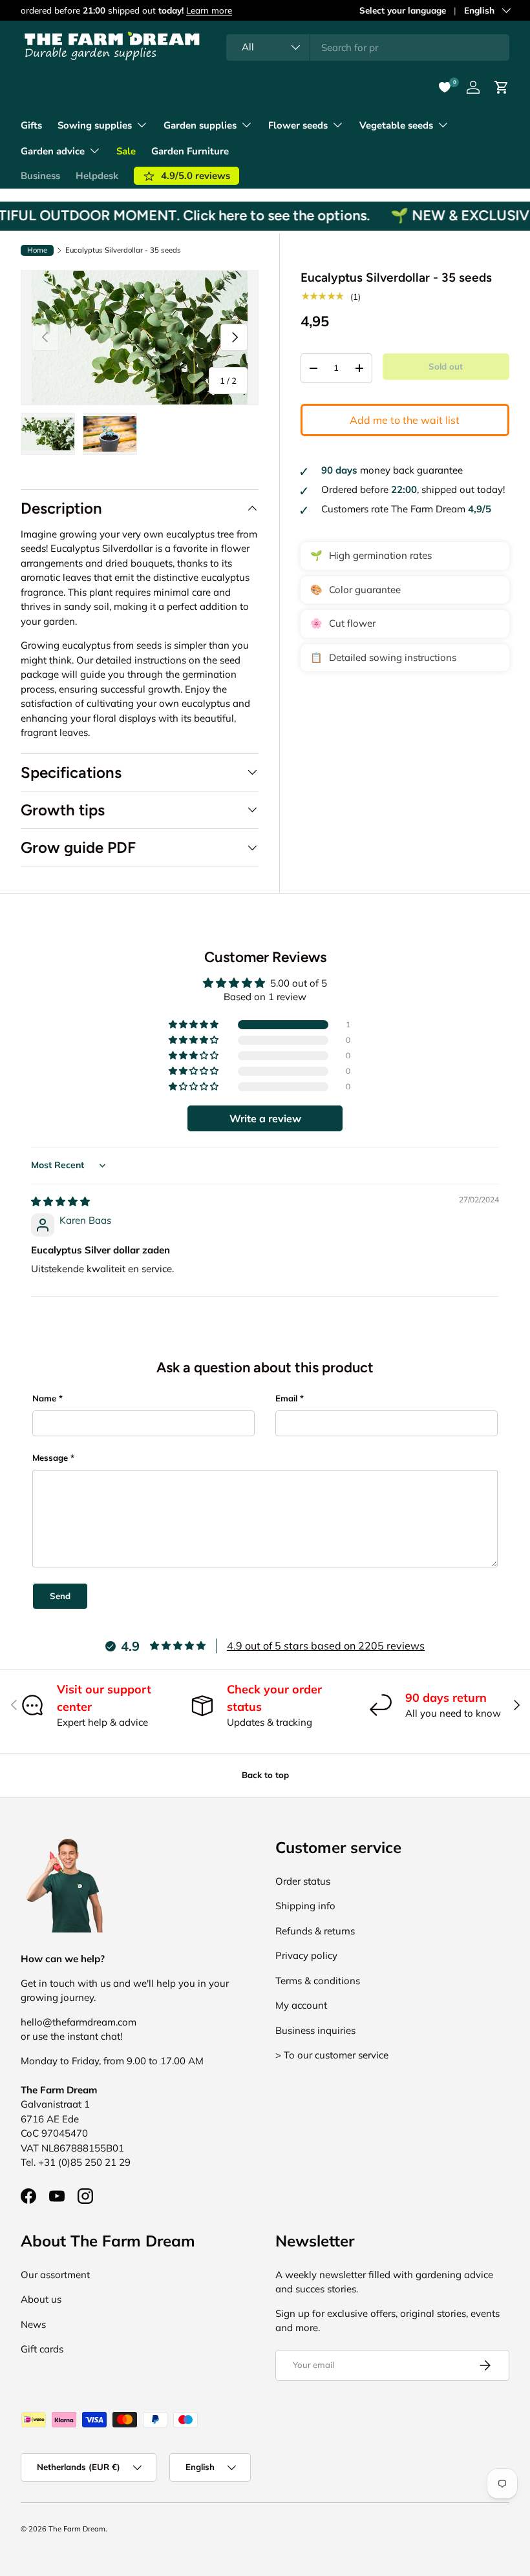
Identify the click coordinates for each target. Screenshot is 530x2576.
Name (44, 1398)
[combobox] (368, 47)
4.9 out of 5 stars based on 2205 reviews (326, 1646)
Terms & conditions (318, 1981)
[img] (60, 1201)
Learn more (209, 10)
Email (286, 1398)
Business (40, 176)
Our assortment (55, 2275)
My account (301, 2005)
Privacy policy (306, 1955)
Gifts (31, 125)
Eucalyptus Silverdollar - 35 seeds (123, 250)
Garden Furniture (190, 151)
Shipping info (305, 1906)
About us (41, 2299)
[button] (195, 1025)
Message (50, 1458)
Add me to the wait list (405, 420)
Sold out (446, 366)
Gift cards (42, 2349)
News (33, 2324)
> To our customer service (332, 2055)
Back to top (265, 1775)
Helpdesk (97, 176)
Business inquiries (315, 2030)
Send (60, 1596)
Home (37, 250)
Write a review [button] (265, 1118)
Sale (126, 151)
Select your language (403, 10)
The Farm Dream (77, 2529)
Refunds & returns (315, 1931)
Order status (303, 1881)
